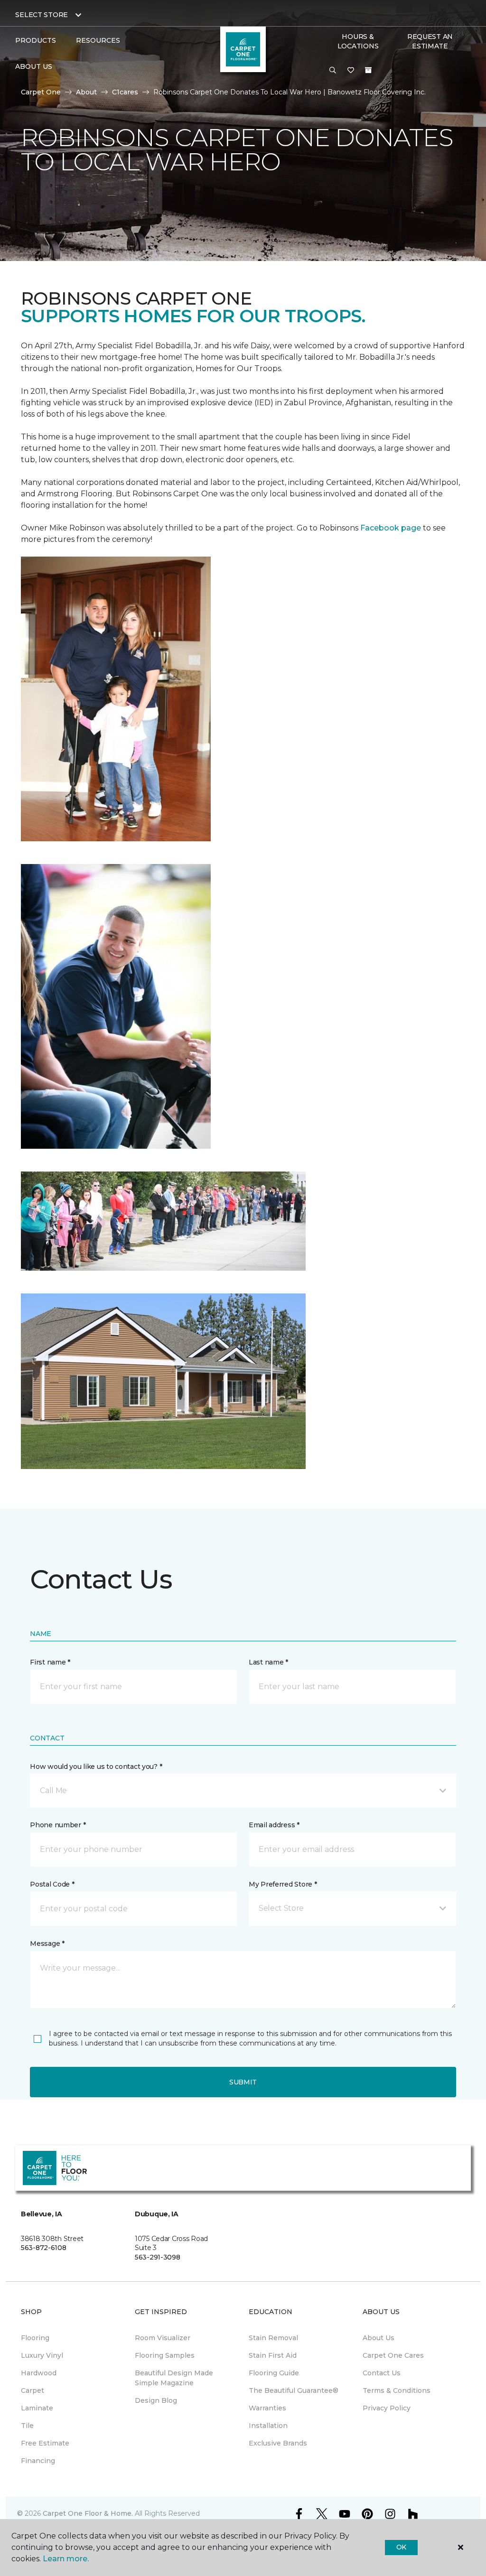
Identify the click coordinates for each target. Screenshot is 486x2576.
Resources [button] (98, 40)
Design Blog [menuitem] (156, 2400)
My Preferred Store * (283, 1884)
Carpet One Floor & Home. (88, 2513)
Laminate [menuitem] (37, 2408)
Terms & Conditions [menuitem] (397, 2390)
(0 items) (368, 70)
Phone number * (58, 1825)
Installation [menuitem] (268, 2426)
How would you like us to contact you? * (96, 1767)
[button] (333, 71)
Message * (47, 1944)
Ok (401, 2547)
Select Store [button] (42, 15)
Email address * (274, 1825)
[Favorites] (351, 71)
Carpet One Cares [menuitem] (393, 2355)
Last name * (268, 1662)
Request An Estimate (430, 41)
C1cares (125, 92)
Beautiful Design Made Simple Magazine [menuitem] (174, 2378)
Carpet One (41, 92)
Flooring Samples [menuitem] (165, 2355)
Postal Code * (52, 1884)
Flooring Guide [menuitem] (274, 2373)
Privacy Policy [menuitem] (387, 2408)
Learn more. (66, 2559)
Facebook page (391, 528)
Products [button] (36, 40)
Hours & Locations (358, 41)
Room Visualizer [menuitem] (163, 2338)
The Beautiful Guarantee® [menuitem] (294, 2390)
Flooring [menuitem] (35, 2338)
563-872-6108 (44, 2248)
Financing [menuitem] (38, 2461)
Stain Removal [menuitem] (273, 2338)
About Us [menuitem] (379, 2338)
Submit (243, 2082)
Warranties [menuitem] (267, 2408)
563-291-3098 (158, 2257)
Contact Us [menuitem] (382, 2373)
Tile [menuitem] (27, 2426)
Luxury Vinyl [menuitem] (42, 2355)
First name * (50, 1662)
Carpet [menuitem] (33, 2390)
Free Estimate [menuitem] (45, 2443)
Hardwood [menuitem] (39, 2373)
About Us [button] (34, 66)
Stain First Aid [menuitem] (273, 2355)
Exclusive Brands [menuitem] (278, 2443)
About (86, 92)
